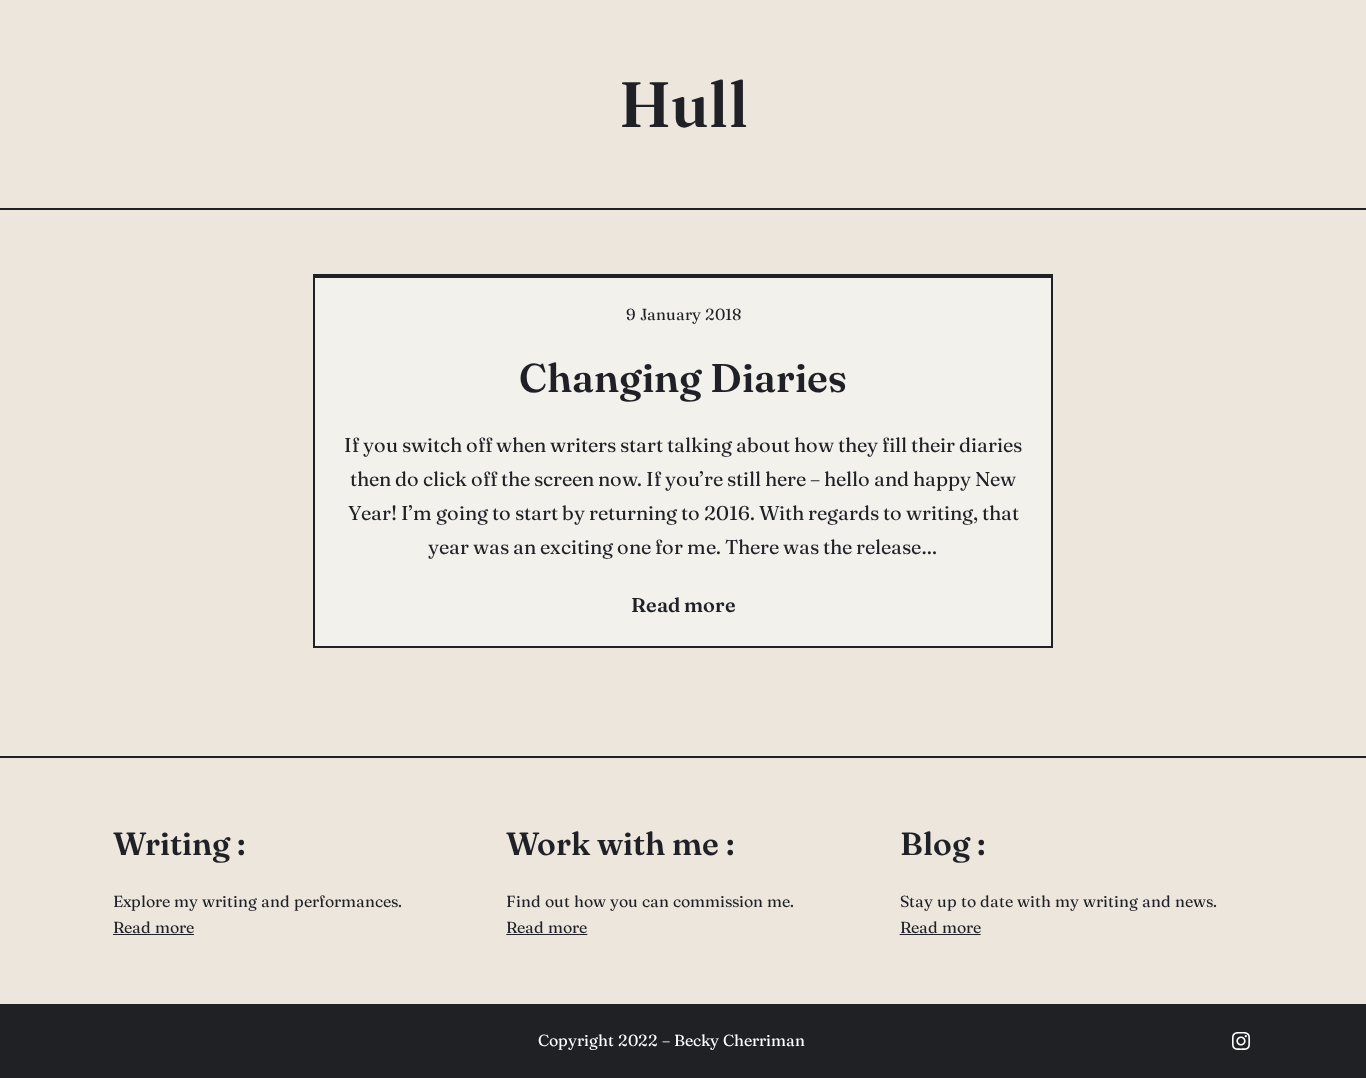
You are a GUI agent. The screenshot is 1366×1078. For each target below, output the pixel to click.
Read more (153, 927)
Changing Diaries (683, 377)
